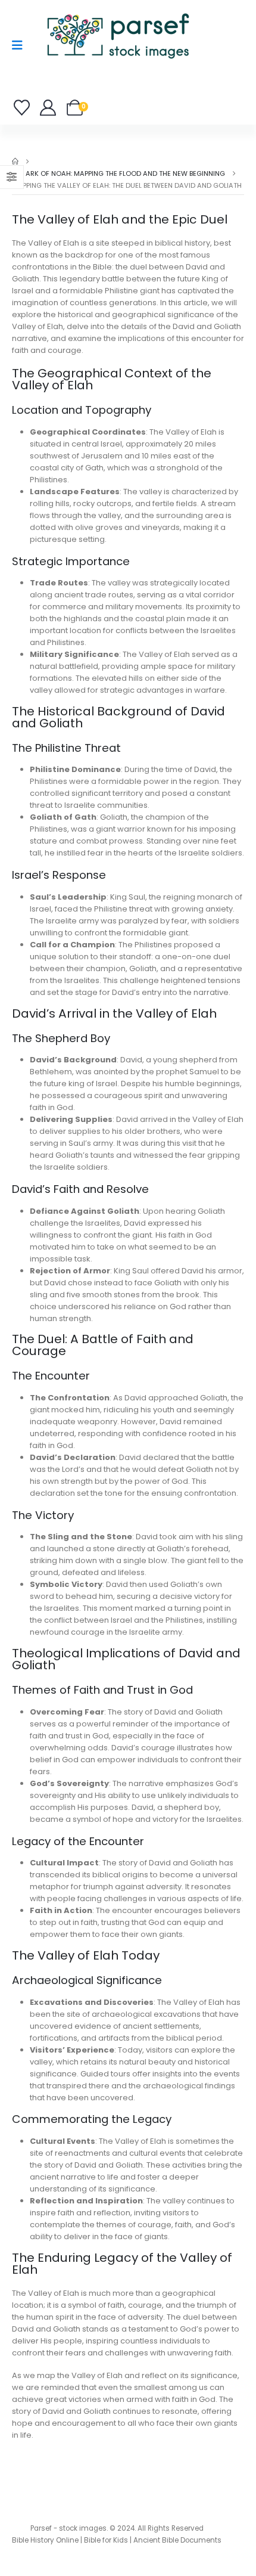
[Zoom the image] (118, 15)
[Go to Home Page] (15, 162)
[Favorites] (24, 108)
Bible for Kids (106, 2540)
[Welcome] (49, 108)
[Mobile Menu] (21, 45)
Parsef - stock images (68, 2528)
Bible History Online (45, 2540)
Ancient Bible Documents (177, 2540)
